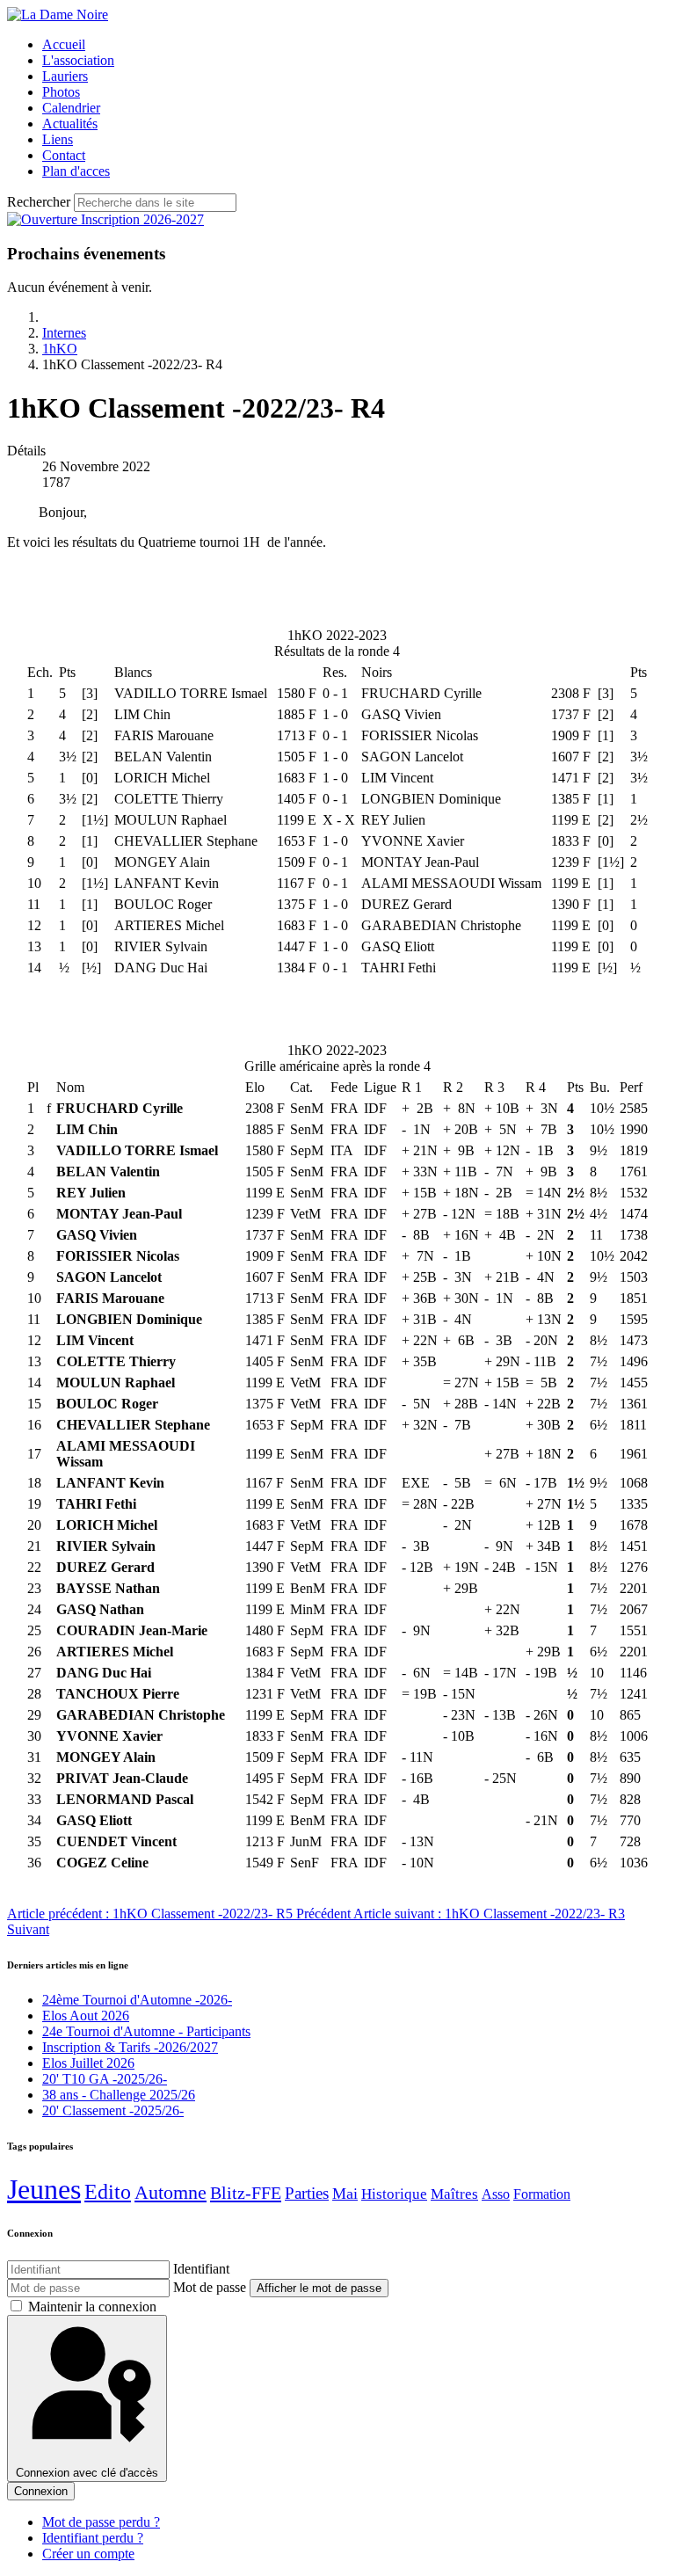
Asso (496, 2194)
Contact (64, 155)
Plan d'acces (76, 171)
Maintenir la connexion (92, 2307)
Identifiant (201, 2269)
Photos (61, 92)
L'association (78, 60)
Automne (171, 2192)
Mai (345, 2194)
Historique (394, 2194)
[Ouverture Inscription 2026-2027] (105, 219)
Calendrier (71, 108)
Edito (108, 2192)
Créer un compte (88, 2554)
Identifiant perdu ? (93, 2538)
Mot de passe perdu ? (101, 2522)
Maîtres (454, 2194)
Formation (542, 2194)
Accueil (64, 44)
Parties (307, 2193)
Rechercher (39, 202)
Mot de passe (210, 2287)
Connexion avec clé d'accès (87, 2473)
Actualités (70, 124)
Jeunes (44, 2189)
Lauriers (65, 76)
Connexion (41, 2491)
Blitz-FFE (246, 2193)
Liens (58, 139)
